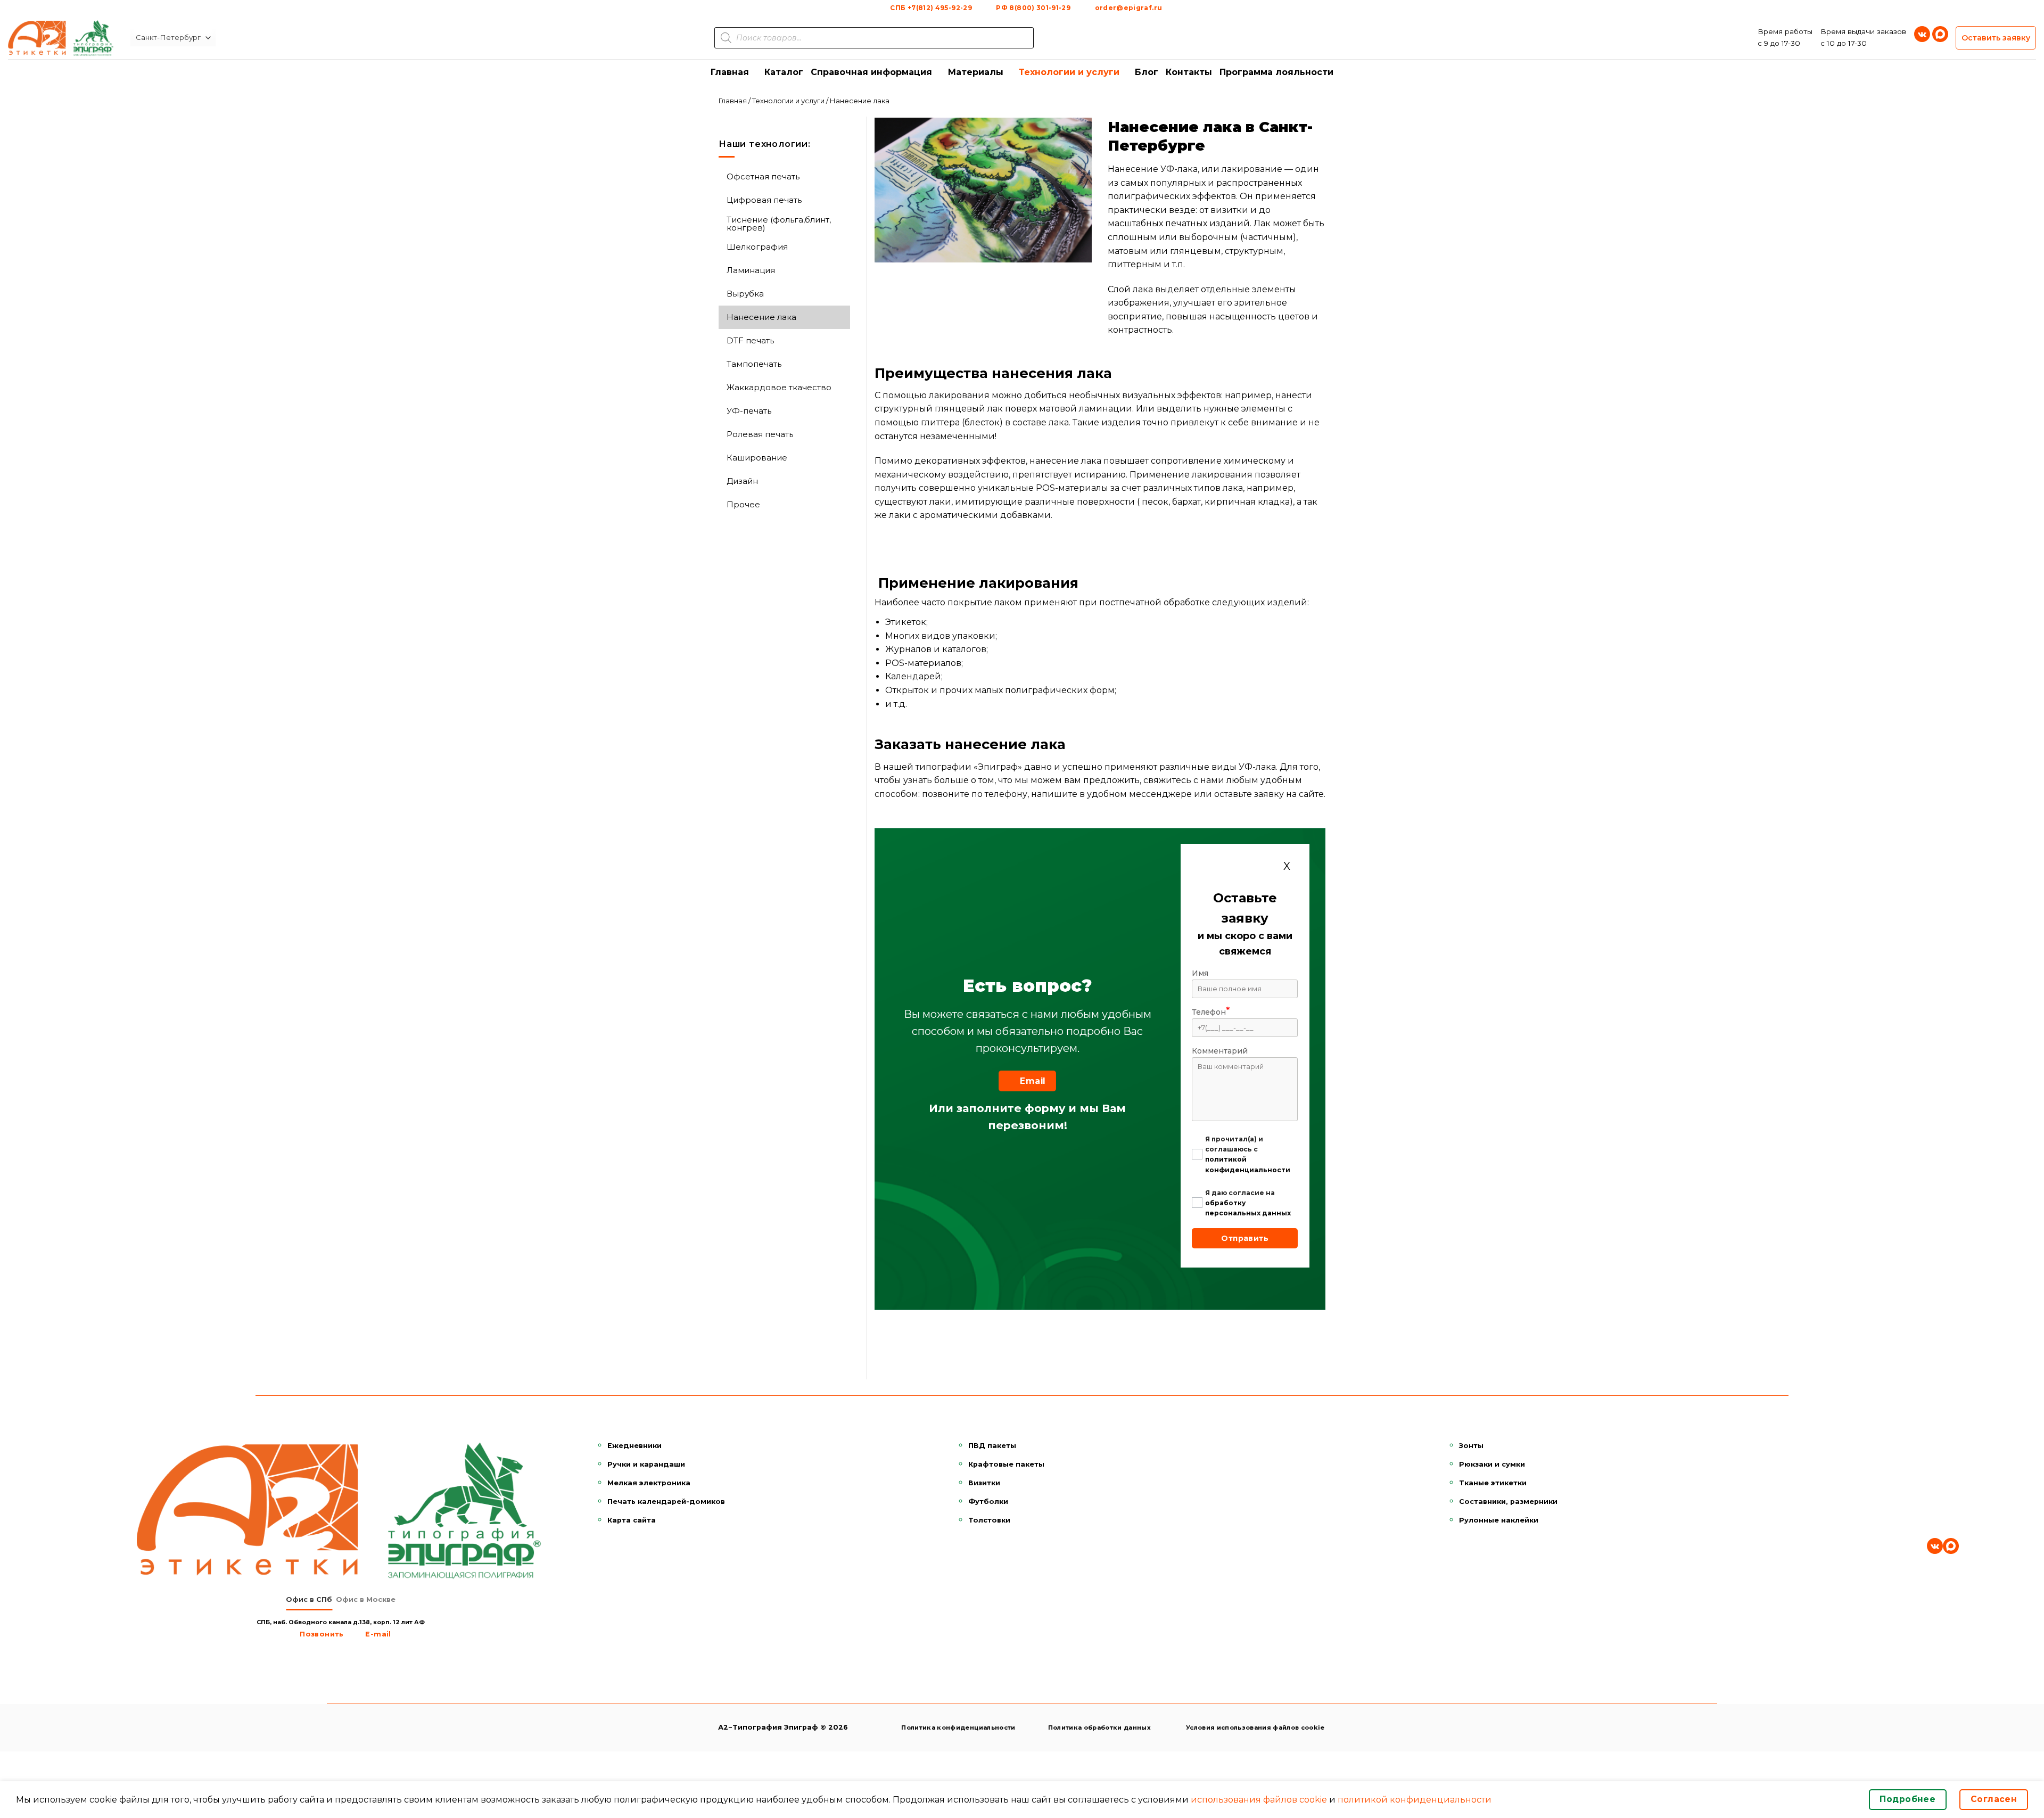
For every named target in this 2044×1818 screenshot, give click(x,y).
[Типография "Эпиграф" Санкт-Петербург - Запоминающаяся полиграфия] (61, 38)
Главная (730, 72)
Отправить (1245, 1238)
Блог (1147, 72)
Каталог (784, 72)
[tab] (309, 1600)
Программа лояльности (1276, 72)
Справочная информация (871, 72)
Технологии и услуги (1069, 72)
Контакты (1189, 72)
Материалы (976, 72)
